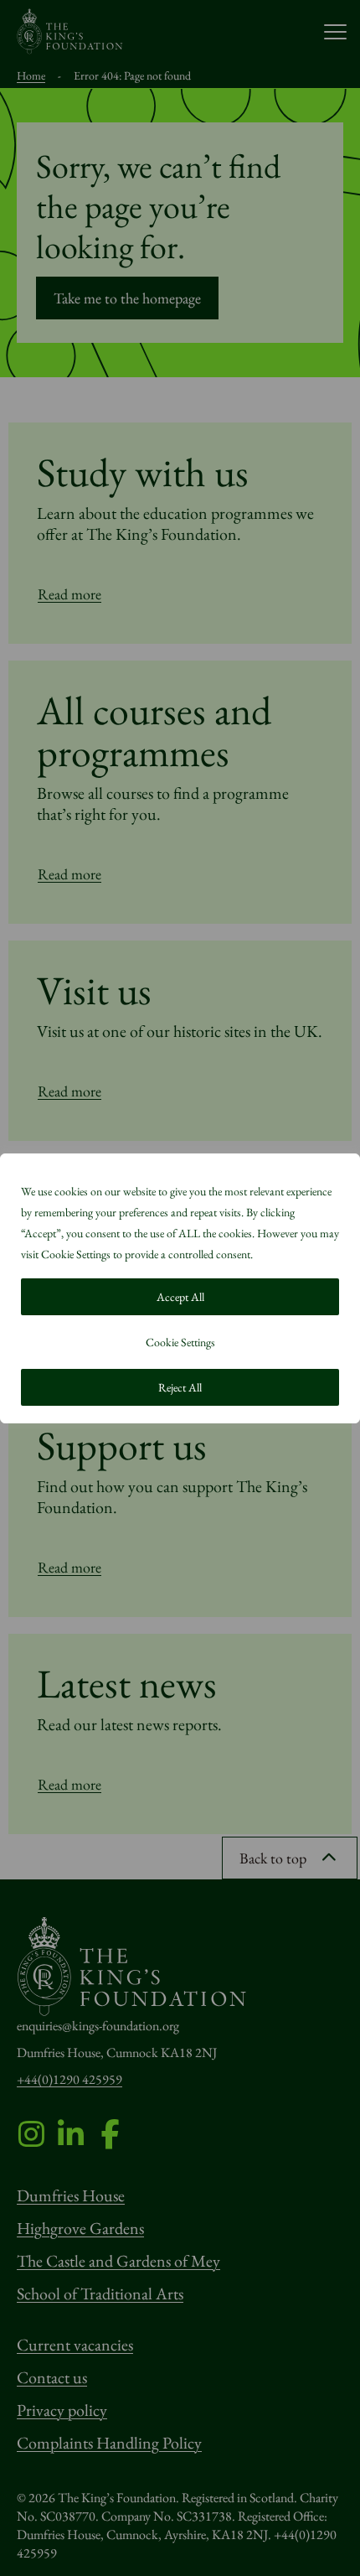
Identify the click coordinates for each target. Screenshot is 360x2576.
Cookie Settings (180, 1342)
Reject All (180, 1387)
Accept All (180, 1297)
